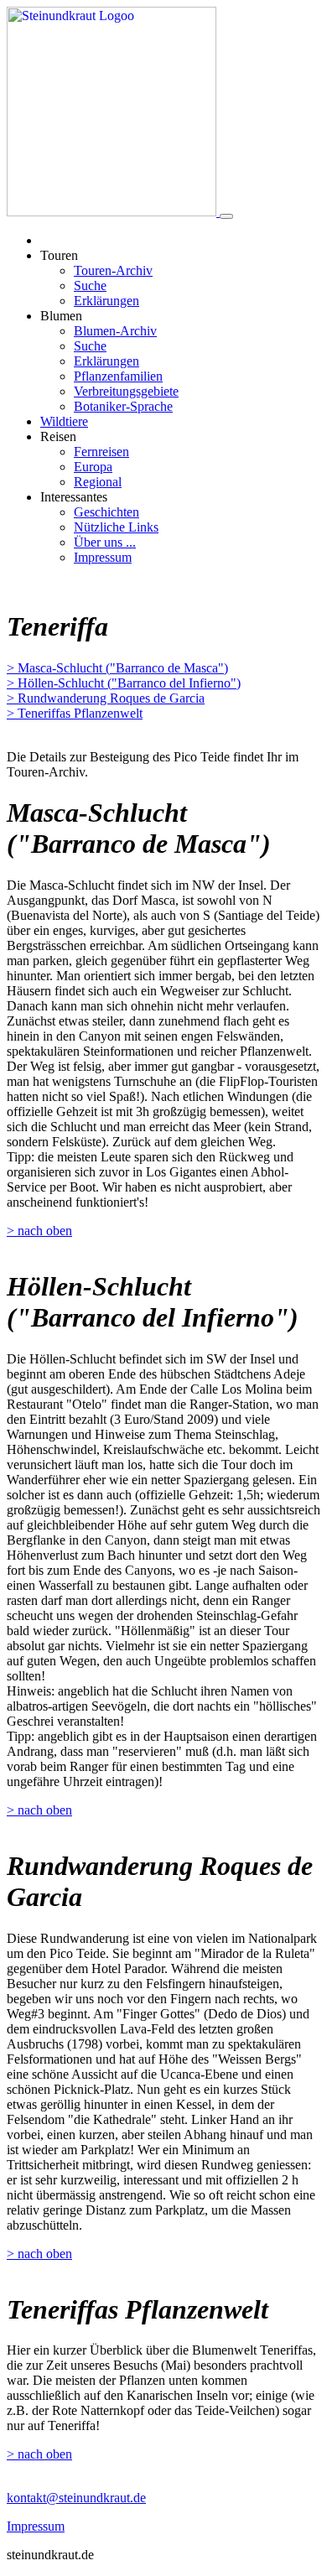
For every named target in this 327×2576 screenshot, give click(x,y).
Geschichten (106, 512)
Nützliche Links (116, 527)
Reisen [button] (58, 436)
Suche (90, 286)
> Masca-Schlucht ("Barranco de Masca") (117, 668)
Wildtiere (64, 421)
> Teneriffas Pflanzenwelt (75, 713)
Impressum (103, 557)
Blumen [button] (61, 316)
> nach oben (39, 1231)
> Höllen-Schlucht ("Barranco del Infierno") (124, 683)
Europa (93, 467)
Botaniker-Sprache (123, 406)
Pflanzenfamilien (118, 376)
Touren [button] (59, 255)
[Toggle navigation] (226, 216)
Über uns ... (105, 542)
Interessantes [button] (74, 497)
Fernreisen (101, 452)
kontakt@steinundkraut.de (76, 2498)
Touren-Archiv (113, 270)
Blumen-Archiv (115, 331)
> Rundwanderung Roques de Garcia (106, 698)
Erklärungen (106, 301)
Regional (98, 482)
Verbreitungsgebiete (126, 391)
